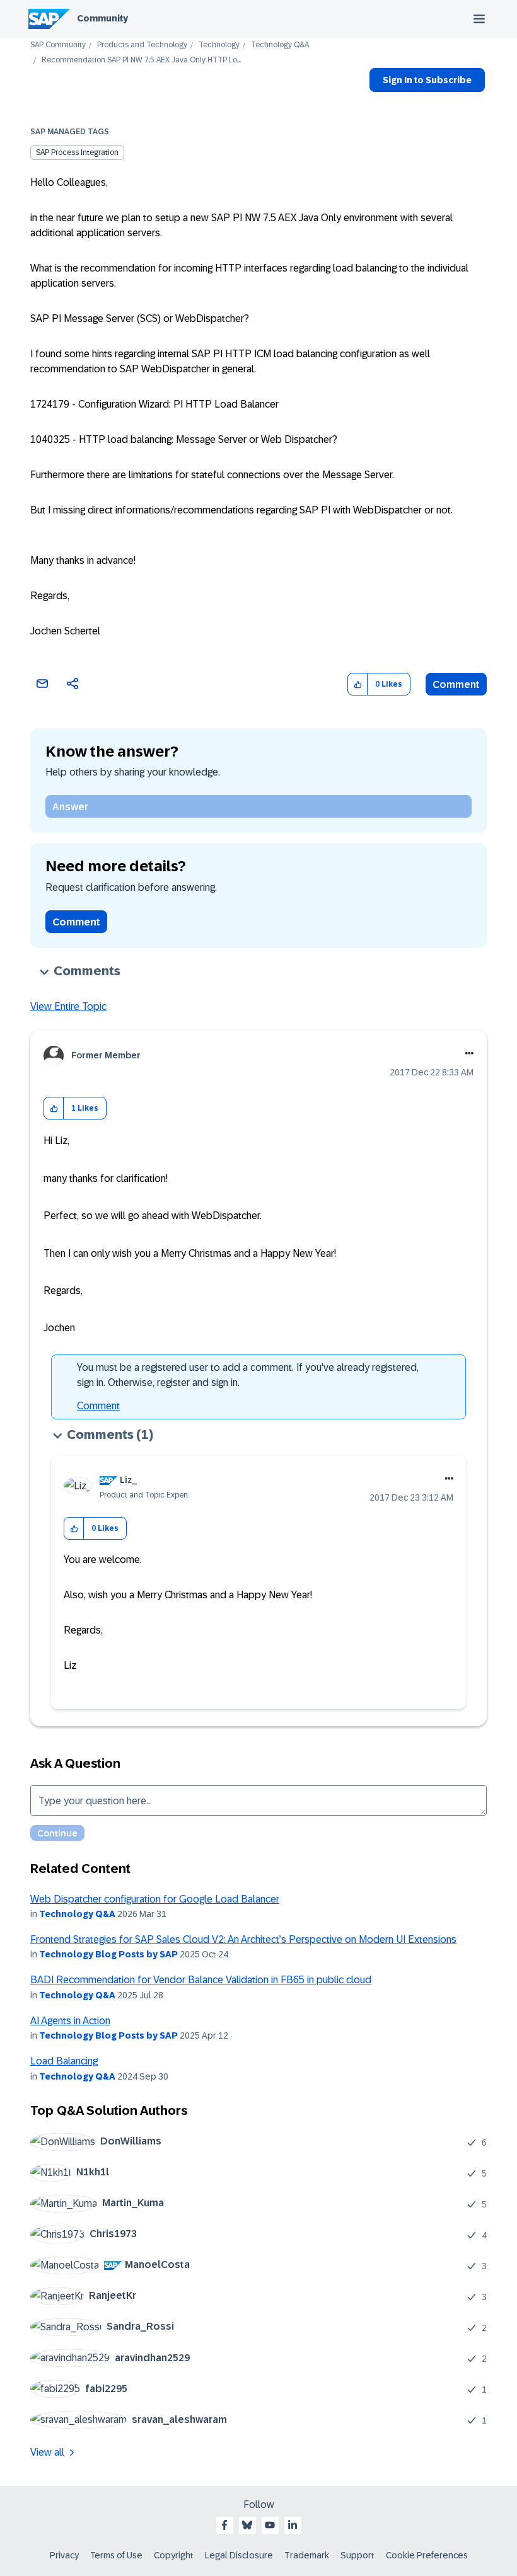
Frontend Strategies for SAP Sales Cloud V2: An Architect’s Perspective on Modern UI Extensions (243, 1939)
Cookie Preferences (427, 2555)
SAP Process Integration (77, 152)
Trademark (307, 2555)
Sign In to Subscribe (427, 80)
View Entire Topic (68, 1006)
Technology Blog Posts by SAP (108, 1954)
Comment (456, 684)
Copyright (174, 2555)
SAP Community (58, 45)
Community (102, 18)
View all (47, 2452)
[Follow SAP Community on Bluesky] (247, 2525)
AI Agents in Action (70, 2021)
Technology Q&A (280, 45)
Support (357, 2555)
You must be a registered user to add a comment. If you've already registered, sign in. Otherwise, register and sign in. (248, 1375)
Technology (219, 45)
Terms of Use (116, 2555)
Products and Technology (142, 45)
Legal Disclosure (239, 2555)
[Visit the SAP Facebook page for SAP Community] (224, 2525)
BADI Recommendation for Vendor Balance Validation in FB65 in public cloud (201, 1980)
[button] (358, 684)
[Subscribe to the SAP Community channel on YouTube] (270, 2525)
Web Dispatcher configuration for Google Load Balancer (155, 1899)
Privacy (64, 2555)
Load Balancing (64, 2061)
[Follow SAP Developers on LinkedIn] (293, 2525)
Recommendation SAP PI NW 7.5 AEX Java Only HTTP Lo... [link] (141, 60)
